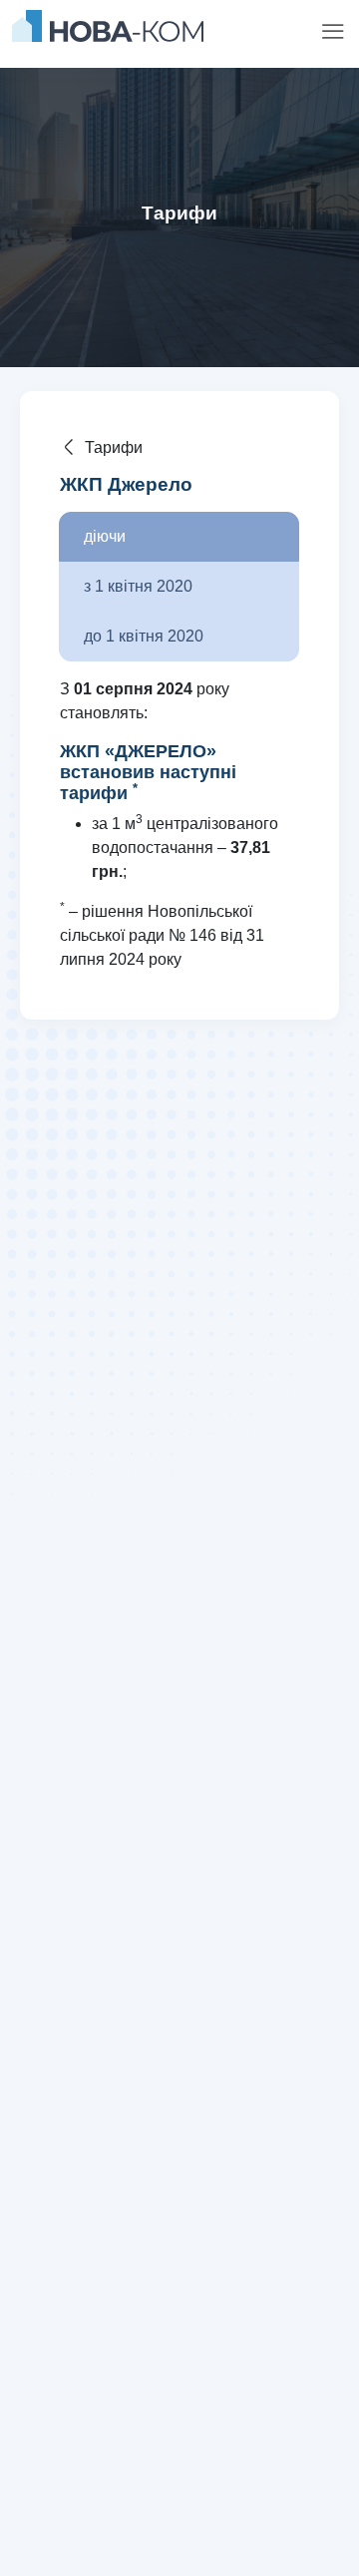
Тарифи (114, 447)
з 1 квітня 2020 (138, 586)
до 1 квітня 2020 (144, 636)
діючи (105, 536)
